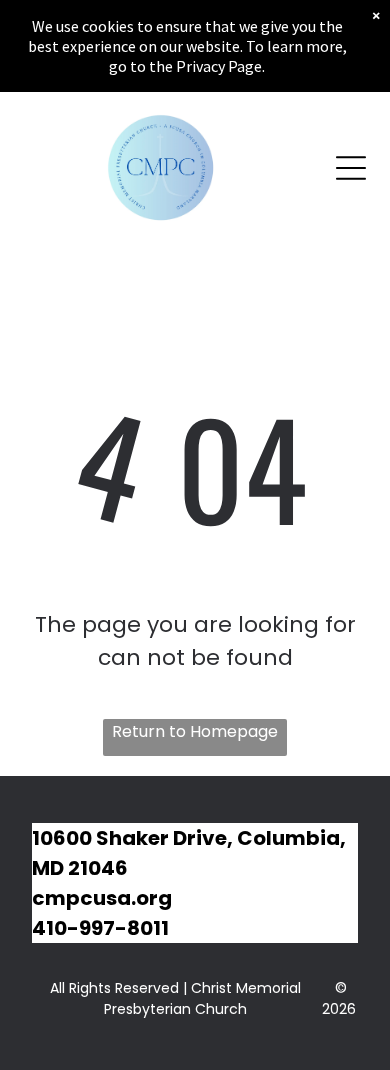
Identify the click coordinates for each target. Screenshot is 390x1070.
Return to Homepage (195, 731)
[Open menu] (351, 168)
